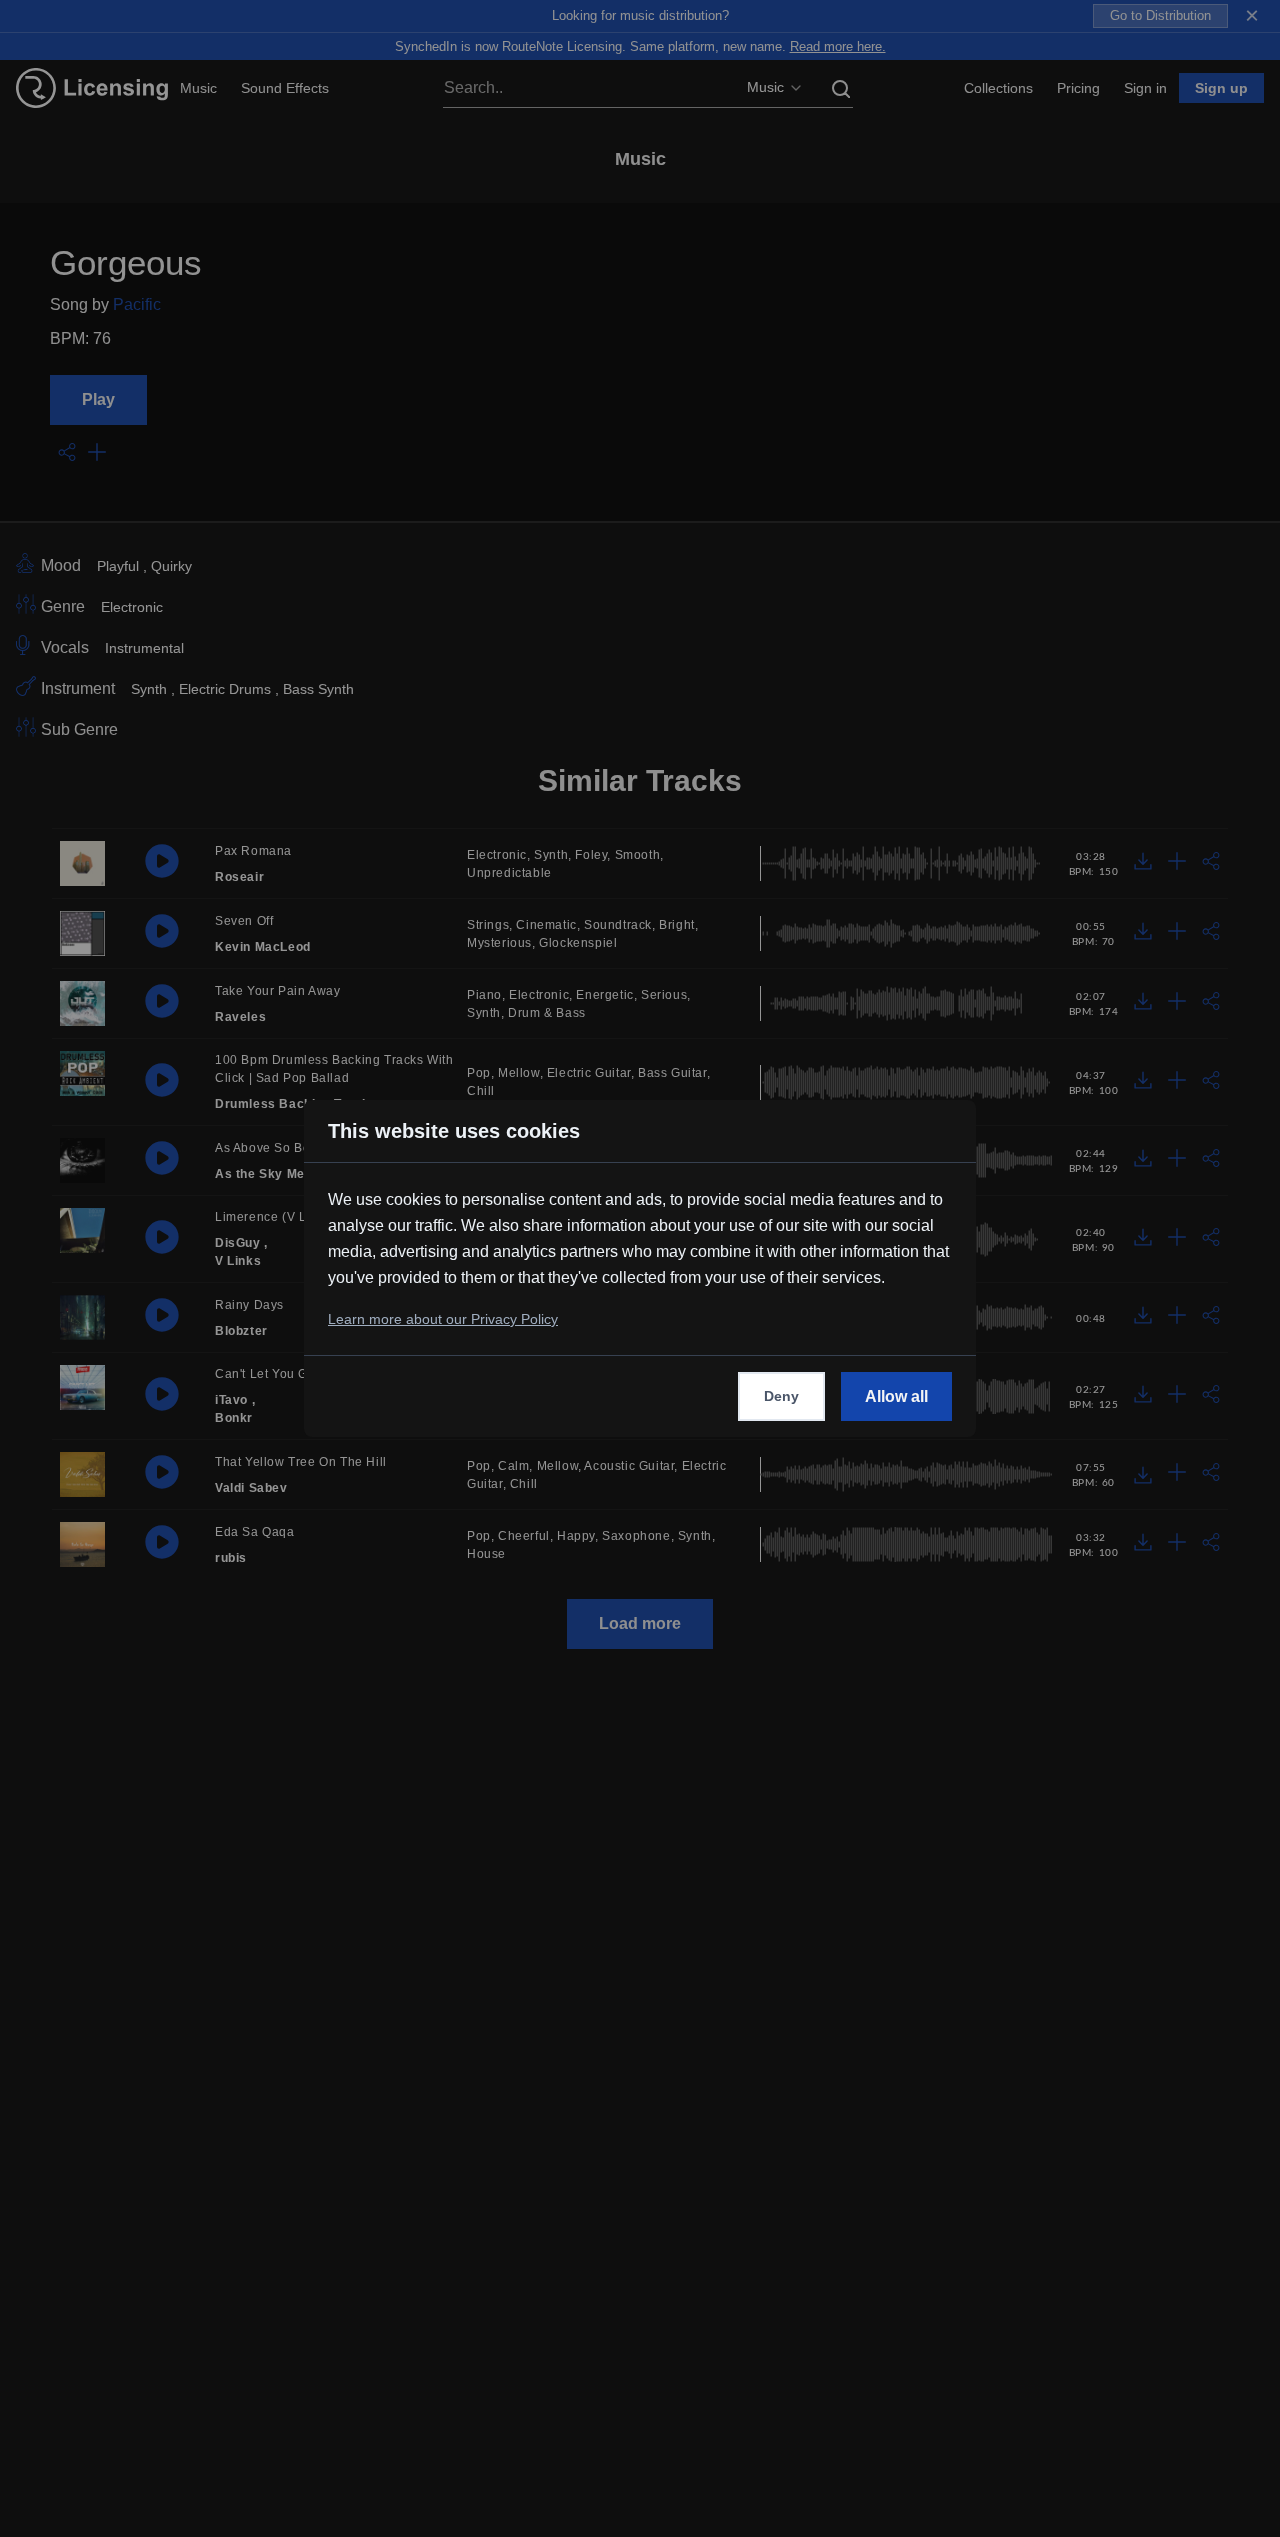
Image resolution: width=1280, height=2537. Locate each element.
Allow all (896, 1396)
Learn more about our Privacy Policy (443, 1319)
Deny (781, 1396)
